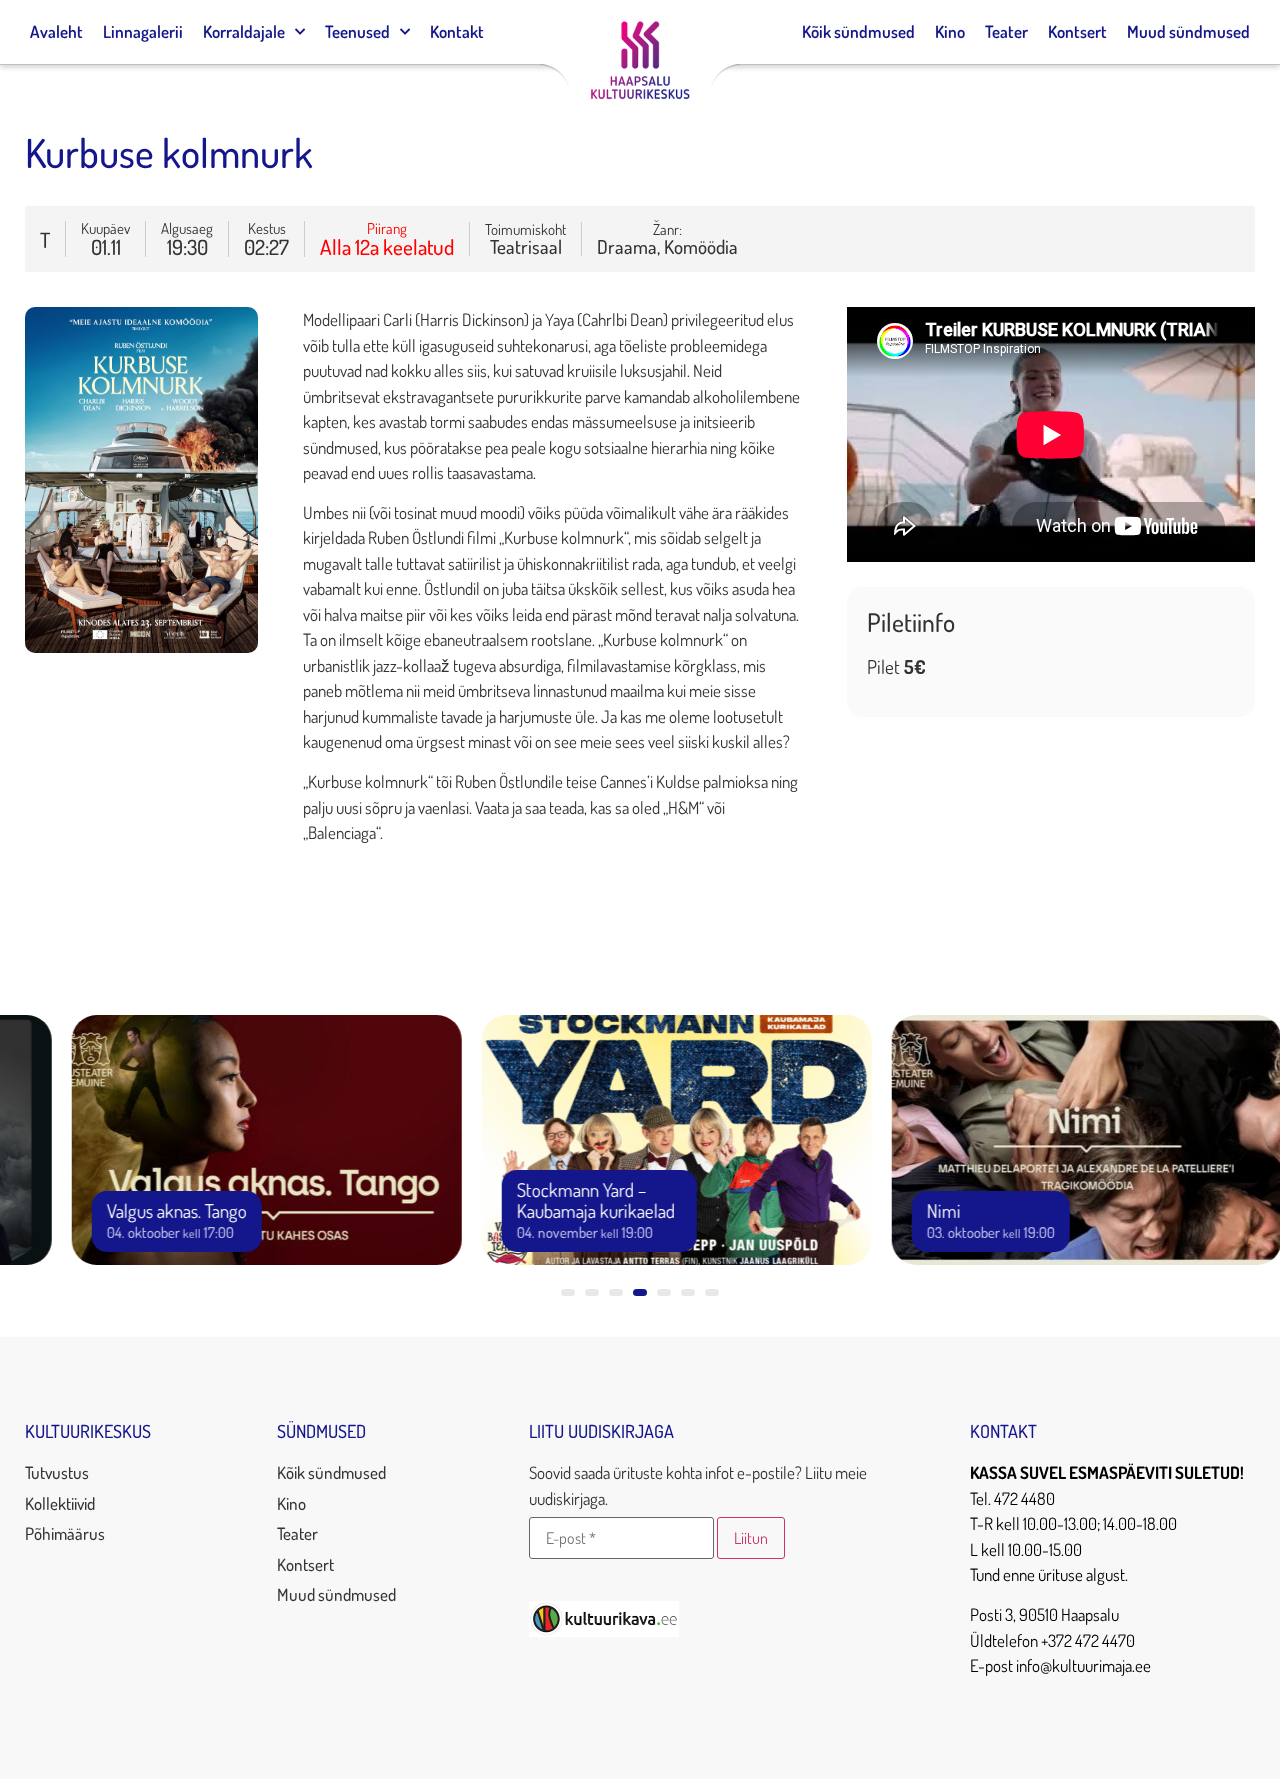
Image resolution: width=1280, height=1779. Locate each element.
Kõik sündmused (858, 31)
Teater (1006, 31)
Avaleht (56, 31)
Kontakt (457, 31)
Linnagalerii (143, 31)
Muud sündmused (1188, 31)
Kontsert (1077, 31)
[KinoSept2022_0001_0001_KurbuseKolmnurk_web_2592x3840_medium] (141, 646)
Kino (950, 31)
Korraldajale (244, 31)
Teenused (357, 31)
